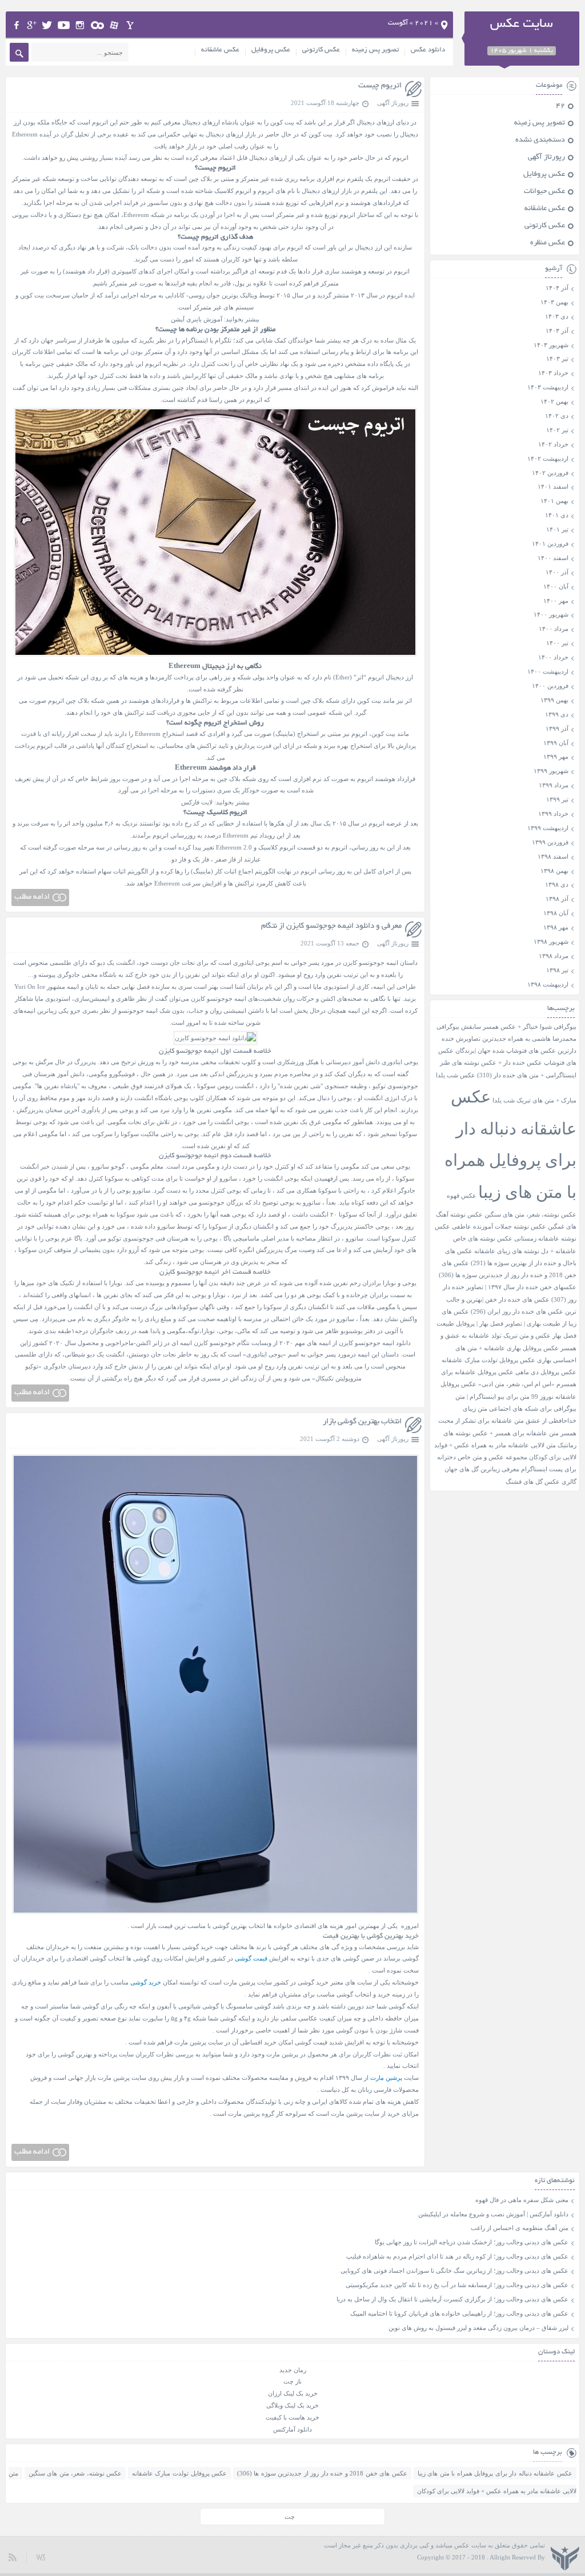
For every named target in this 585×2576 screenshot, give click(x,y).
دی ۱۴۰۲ (557, 416)
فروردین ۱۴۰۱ (550, 544)
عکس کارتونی (321, 50)
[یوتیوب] (64, 25)
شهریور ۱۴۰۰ (551, 614)
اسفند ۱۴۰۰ (553, 558)
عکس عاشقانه (220, 50)
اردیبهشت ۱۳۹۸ (548, 984)
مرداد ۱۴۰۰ (554, 629)
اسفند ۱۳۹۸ (553, 856)
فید (13, 2557)
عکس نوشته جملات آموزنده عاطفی (499, 1227)
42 (560, 106)
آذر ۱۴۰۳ (557, 331)
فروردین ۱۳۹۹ (550, 842)
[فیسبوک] (16, 25)
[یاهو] (130, 25)
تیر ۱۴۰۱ (557, 529)
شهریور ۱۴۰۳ (551, 345)
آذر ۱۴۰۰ (557, 572)
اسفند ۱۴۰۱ (553, 486)
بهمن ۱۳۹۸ (554, 871)
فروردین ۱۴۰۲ (550, 473)
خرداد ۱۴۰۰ (553, 657)
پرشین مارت (386, 2078)
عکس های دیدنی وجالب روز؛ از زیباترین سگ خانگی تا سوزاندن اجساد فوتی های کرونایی (454, 2271)
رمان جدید (293, 2370)
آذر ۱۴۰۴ (557, 288)
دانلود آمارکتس (292, 2429)
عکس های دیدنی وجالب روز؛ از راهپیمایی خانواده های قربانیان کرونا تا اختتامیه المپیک (459, 2313)
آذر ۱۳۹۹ (557, 728)
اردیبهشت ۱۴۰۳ (548, 387)
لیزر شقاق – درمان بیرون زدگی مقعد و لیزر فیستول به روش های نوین (478, 2328)
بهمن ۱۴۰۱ (554, 501)
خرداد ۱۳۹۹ (553, 814)
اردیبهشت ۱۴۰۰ (548, 671)
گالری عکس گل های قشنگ (541, 1482)
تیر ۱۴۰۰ (557, 643)
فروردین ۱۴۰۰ (550, 686)
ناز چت (292, 2381)
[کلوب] (97, 25)
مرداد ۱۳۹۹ (554, 785)
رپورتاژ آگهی (393, 103)
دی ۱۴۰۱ (557, 515)
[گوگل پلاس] (32, 25)
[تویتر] (47, 25)
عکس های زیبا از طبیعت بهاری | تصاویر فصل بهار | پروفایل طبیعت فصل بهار (506, 1324)
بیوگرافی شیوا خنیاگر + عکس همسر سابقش (519, 1027)
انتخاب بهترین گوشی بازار (362, 1422)
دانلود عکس (428, 50)
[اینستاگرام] (80, 25)
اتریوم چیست (380, 86)
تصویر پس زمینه (375, 50)
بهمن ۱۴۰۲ (554, 401)
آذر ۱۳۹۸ (557, 899)
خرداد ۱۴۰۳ (553, 373)
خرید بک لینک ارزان (293, 2393)
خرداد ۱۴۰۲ (553, 444)
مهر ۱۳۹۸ (556, 927)
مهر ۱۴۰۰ (556, 601)
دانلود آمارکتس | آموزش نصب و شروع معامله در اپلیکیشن (493, 2214)
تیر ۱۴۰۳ (557, 359)
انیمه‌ (240, 999)
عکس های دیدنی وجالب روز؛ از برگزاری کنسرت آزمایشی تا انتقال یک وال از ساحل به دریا (452, 2299)
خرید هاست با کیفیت (292, 2417)
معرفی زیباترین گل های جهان (482, 1469)
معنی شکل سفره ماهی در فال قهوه (522, 2200)
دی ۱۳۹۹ (557, 714)
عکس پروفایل (271, 50)
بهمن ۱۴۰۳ (554, 302)
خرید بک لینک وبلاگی (292, 2405)
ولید (41, 2557)
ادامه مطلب (32, 897)
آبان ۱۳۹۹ (556, 743)
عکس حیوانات (544, 192)
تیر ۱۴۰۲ (557, 430)
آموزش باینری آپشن (197, 319)
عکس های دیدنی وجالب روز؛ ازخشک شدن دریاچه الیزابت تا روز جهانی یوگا (472, 2242)
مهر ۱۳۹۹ (556, 756)
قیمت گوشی (251, 1958)
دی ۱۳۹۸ (557, 884)
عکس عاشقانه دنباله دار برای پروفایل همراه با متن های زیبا (495, 2473)
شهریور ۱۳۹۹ (551, 771)
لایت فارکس (197, 802)
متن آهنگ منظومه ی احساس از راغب (520, 2228)
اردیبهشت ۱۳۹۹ (548, 828)
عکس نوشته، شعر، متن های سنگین (530, 1215)
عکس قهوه (462, 1196)
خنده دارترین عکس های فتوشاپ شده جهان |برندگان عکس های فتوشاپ (507, 1051)
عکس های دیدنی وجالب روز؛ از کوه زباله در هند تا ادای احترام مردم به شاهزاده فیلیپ (457, 2256)
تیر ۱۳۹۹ (557, 799)
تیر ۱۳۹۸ (557, 970)
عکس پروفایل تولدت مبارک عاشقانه (488, 1360)
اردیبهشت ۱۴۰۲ (548, 458)
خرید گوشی (146, 1982)
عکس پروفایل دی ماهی (546, 1372)
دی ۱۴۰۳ (557, 316)
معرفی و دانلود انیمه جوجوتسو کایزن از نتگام (331, 926)
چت (290, 2517)
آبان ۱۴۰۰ (556, 586)
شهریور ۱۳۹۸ (551, 941)
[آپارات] (115, 25)
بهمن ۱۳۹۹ (554, 700)
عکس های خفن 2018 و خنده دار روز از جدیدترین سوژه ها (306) (322, 2473)
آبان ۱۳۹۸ (556, 913)
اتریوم (100, 122)
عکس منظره (548, 243)
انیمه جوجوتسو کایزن (370, 963)
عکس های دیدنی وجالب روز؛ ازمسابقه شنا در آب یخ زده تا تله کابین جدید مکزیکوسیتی (457, 2285)
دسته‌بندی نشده (540, 140)
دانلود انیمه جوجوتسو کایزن (375, 1343)
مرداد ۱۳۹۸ (554, 956)
